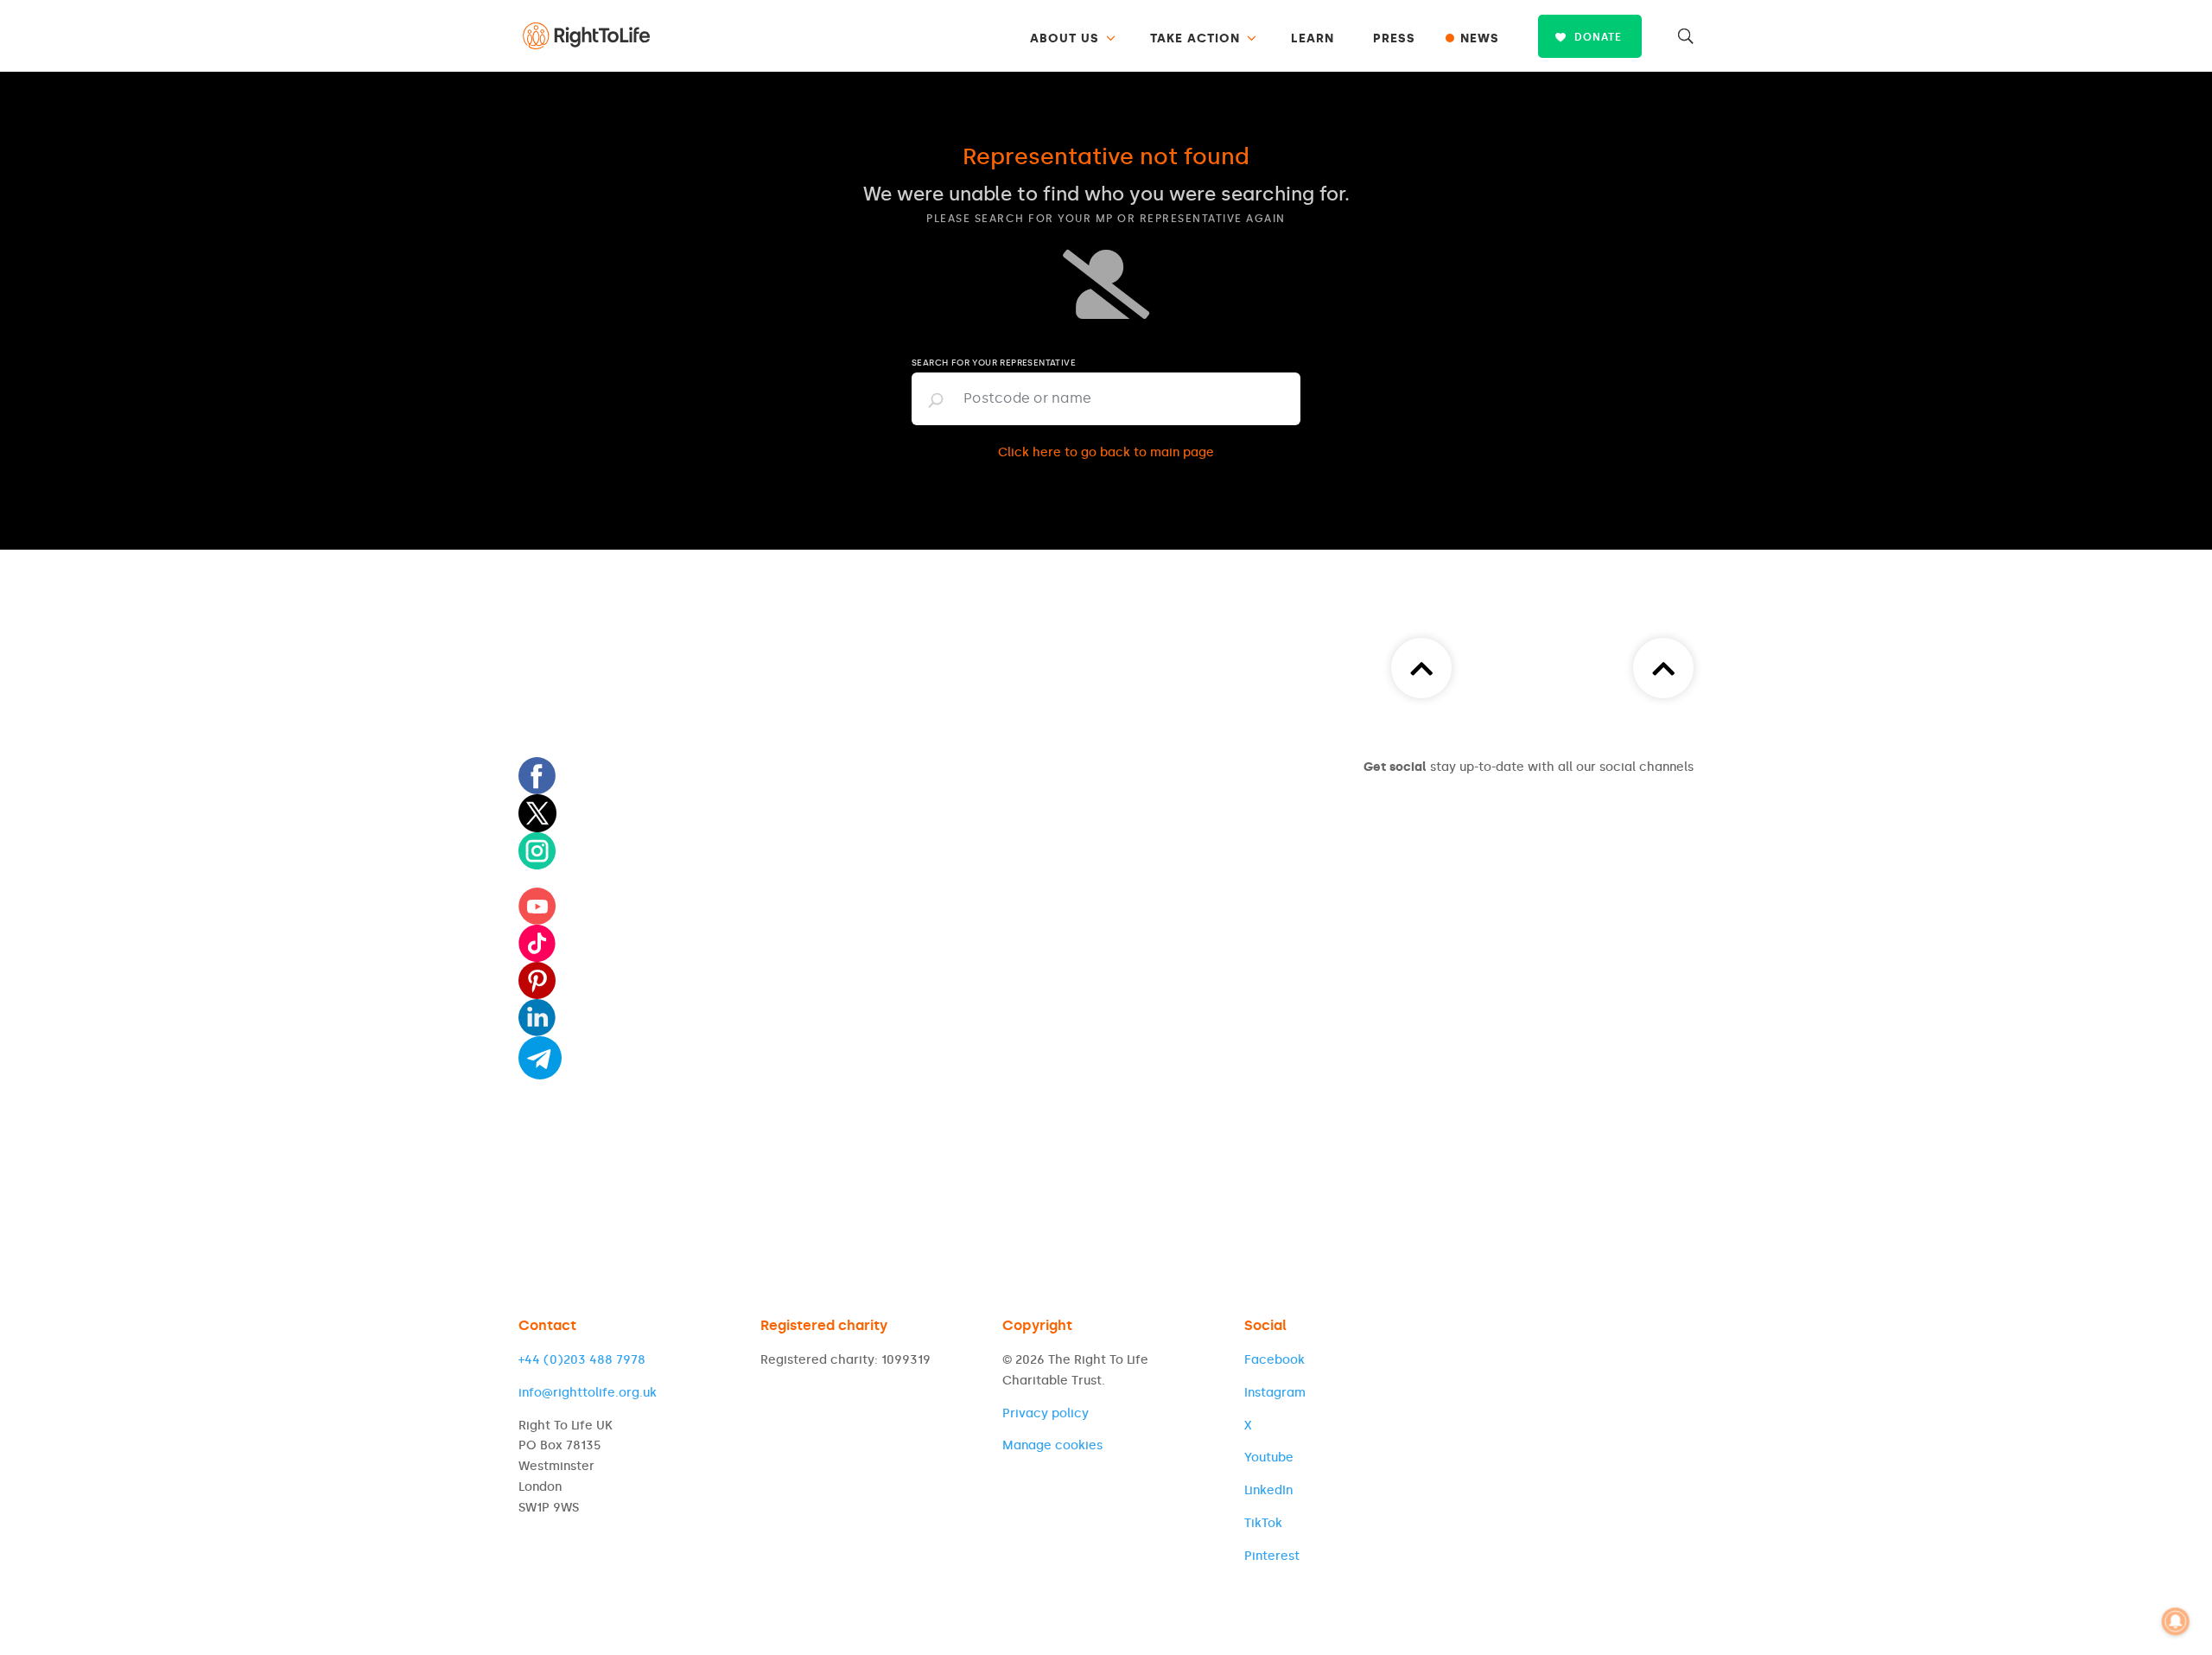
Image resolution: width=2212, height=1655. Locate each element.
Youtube (1269, 1458)
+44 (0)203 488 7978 (582, 1360)
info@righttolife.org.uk (588, 1393)
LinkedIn (1268, 1490)
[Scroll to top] (1663, 668)
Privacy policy (1046, 1413)
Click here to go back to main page (1106, 452)
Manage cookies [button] (1052, 1445)
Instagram (1275, 1393)
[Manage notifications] (2176, 1621)
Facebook (1274, 1360)
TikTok (1263, 1523)
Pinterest (1272, 1556)
